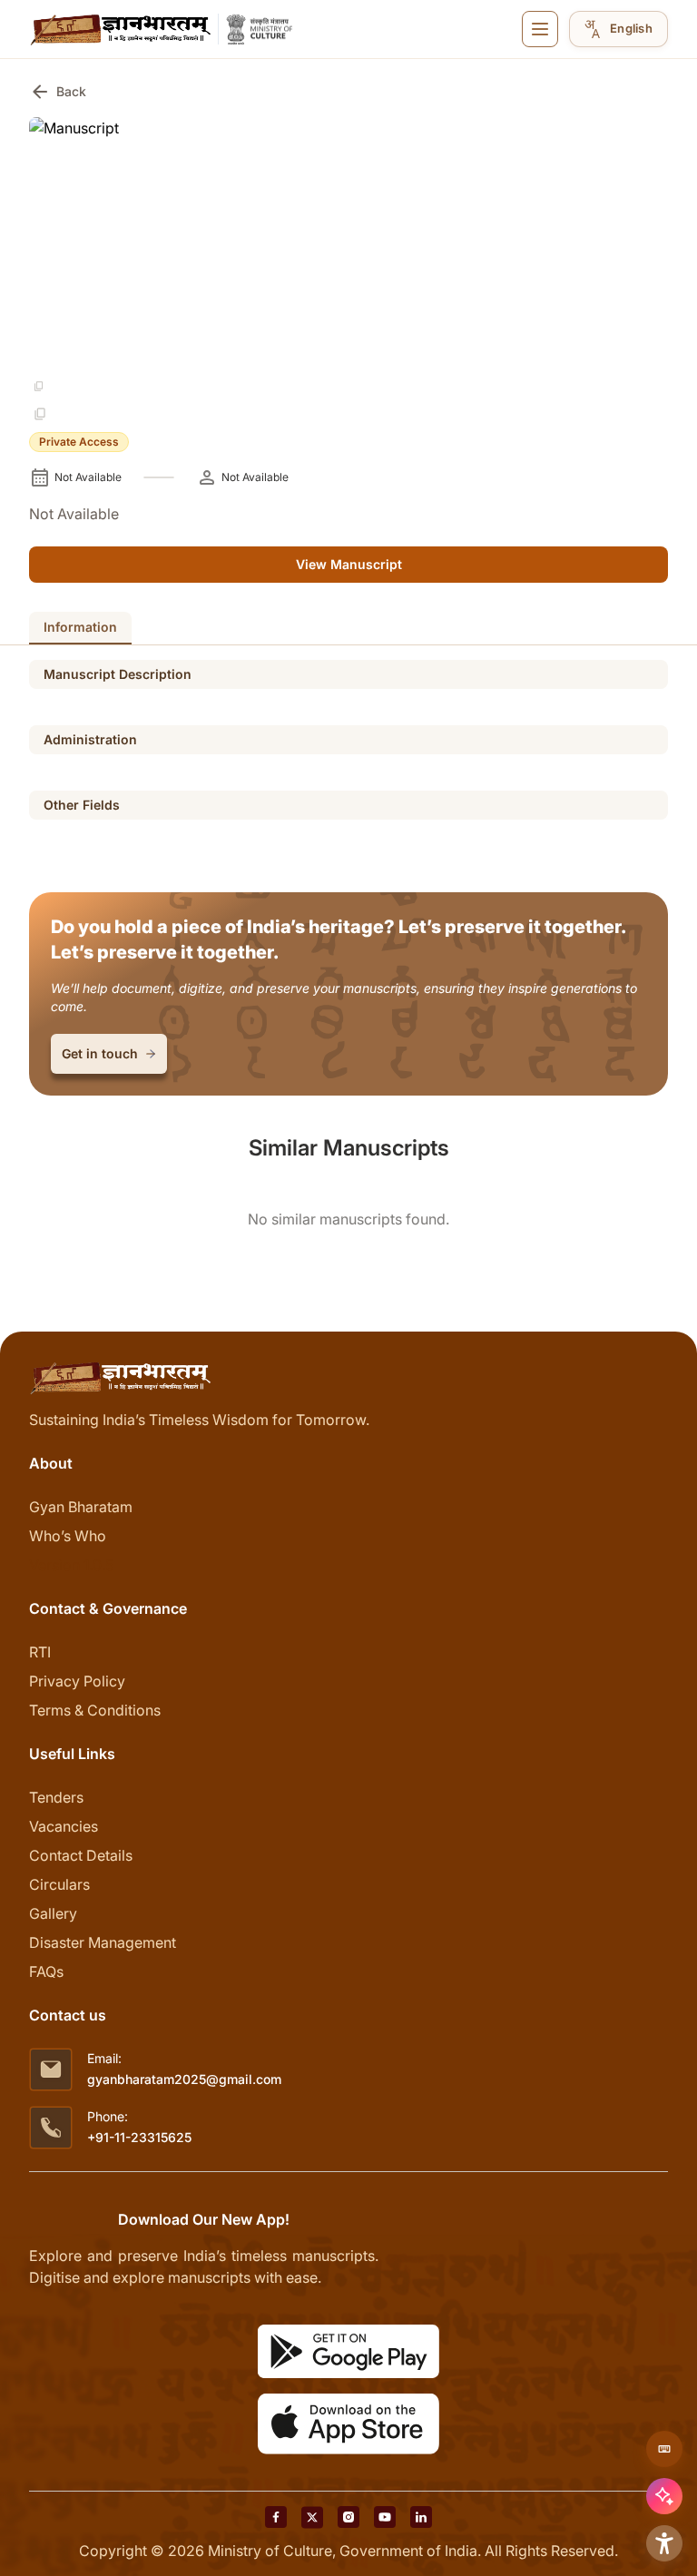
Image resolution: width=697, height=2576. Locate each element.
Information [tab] (80, 627)
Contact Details (81, 1855)
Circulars (59, 1884)
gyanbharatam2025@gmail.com (184, 2079)
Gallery (53, 1913)
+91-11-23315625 (139, 2137)
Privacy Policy (77, 1681)
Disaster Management (103, 1942)
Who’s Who (68, 1536)
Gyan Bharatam (81, 1507)
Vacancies (64, 1826)
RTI (40, 1652)
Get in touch (100, 1053)
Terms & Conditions (95, 1710)
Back (58, 92)
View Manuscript (349, 564)
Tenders (56, 1797)
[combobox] (618, 29)
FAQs (46, 1971)
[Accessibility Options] (664, 2543)
